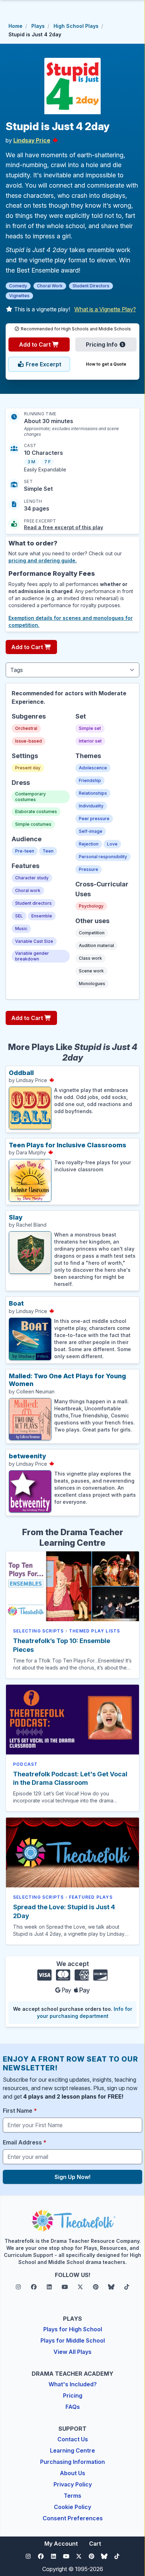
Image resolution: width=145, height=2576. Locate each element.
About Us (72, 2473)
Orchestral (26, 728)
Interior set (90, 741)
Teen (48, 851)
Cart (95, 2544)
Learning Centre (72, 2450)
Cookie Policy (72, 2507)
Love (112, 844)
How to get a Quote (106, 364)
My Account (61, 2544)
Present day (28, 768)
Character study (32, 878)
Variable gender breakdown (32, 956)
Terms (72, 2496)
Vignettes (19, 296)
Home (15, 26)
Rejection (89, 844)
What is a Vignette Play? (105, 309)
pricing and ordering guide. (43, 560)
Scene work (91, 971)
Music (21, 929)
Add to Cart (36, 344)
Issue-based (29, 741)
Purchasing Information (72, 2462)
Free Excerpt (43, 364)
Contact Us (73, 2439)
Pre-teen (25, 851)
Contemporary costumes (30, 797)
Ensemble (42, 916)
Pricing (73, 2395)
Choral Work (50, 286)
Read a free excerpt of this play (64, 527)
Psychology (91, 906)
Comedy (18, 286)
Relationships (93, 793)
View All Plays (72, 2352)
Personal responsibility (103, 857)
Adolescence (93, 768)
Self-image (91, 831)
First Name (20, 2111)
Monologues (92, 984)
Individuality (91, 806)
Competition (92, 933)
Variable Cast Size (34, 941)
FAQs (73, 2407)
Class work (90, 958)
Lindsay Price (32, 140)
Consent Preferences (73, 2518)
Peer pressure (94, 819)
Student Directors (91, 286)
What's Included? (73, 2384)
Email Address (25, 2142)
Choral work (28, 890)
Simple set (90, 728)
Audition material (96, 945)
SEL (19, 916)
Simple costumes (33, 824)
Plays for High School (73, 2329)
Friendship (90, 780)
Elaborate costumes (36, 811)
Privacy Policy (73, 2484)
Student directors (33, 903)
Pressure (89, 869)
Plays (38, 26)
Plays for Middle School (73, 2340)
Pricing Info (102, 344)
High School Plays (76, 26)
